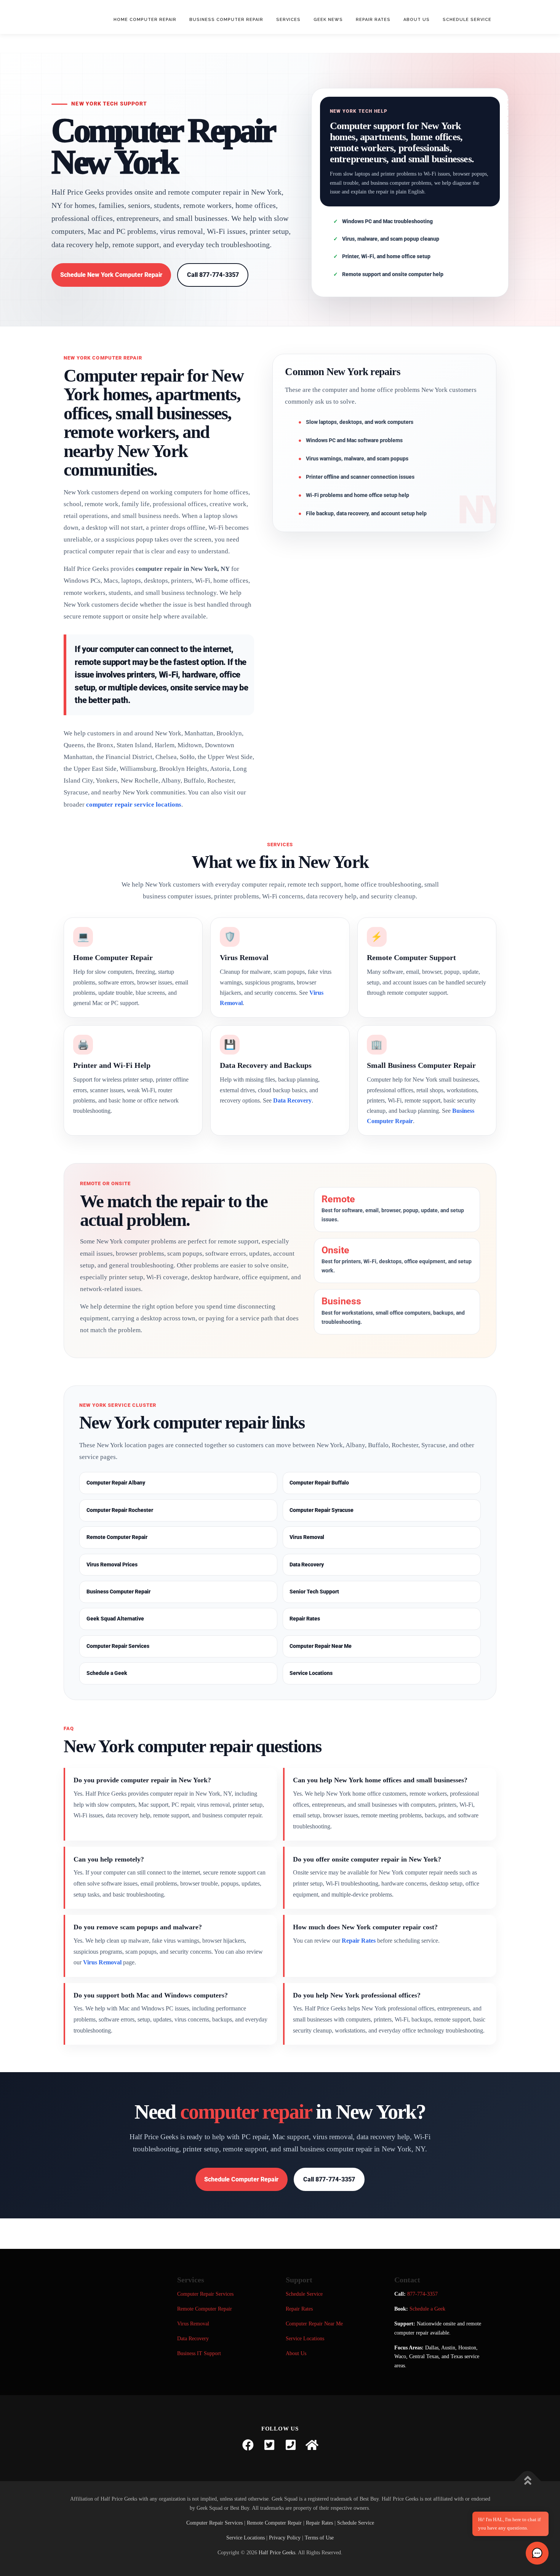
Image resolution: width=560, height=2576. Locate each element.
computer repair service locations (134, 805)
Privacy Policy (285, 2538)
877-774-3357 (422, 2294)
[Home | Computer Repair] (312, 2445)
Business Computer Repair (226, 20)
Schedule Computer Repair (241, 2179)
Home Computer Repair (145, 20)
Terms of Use (319, 2538)
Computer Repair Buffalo (319, 1483)
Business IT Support (199, 2353)
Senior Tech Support (314, 1592)
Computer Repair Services (118, 1646)
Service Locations (311, 1673)
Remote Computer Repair (117, 1537)
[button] (537, 2553)
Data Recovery (292, 1100)
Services (288, 20)
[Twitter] (269, 2445)
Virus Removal (307, 1537)
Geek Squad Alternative (115, 1619)
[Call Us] (291, 2445)
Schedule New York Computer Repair (111, 275)
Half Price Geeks (277, 2553)
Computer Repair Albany (116, 1483)
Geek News (328, 20)
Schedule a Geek (107, 1673)
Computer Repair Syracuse (322, 1510)
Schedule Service (467, 20)
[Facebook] (248, 2445)
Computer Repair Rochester (120, 1510)
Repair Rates (373, 20)
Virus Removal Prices (112, 1564)
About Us (417, 20)
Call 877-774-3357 (213, 275)
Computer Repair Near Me (321, 1646)
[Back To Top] (528, 2481)
